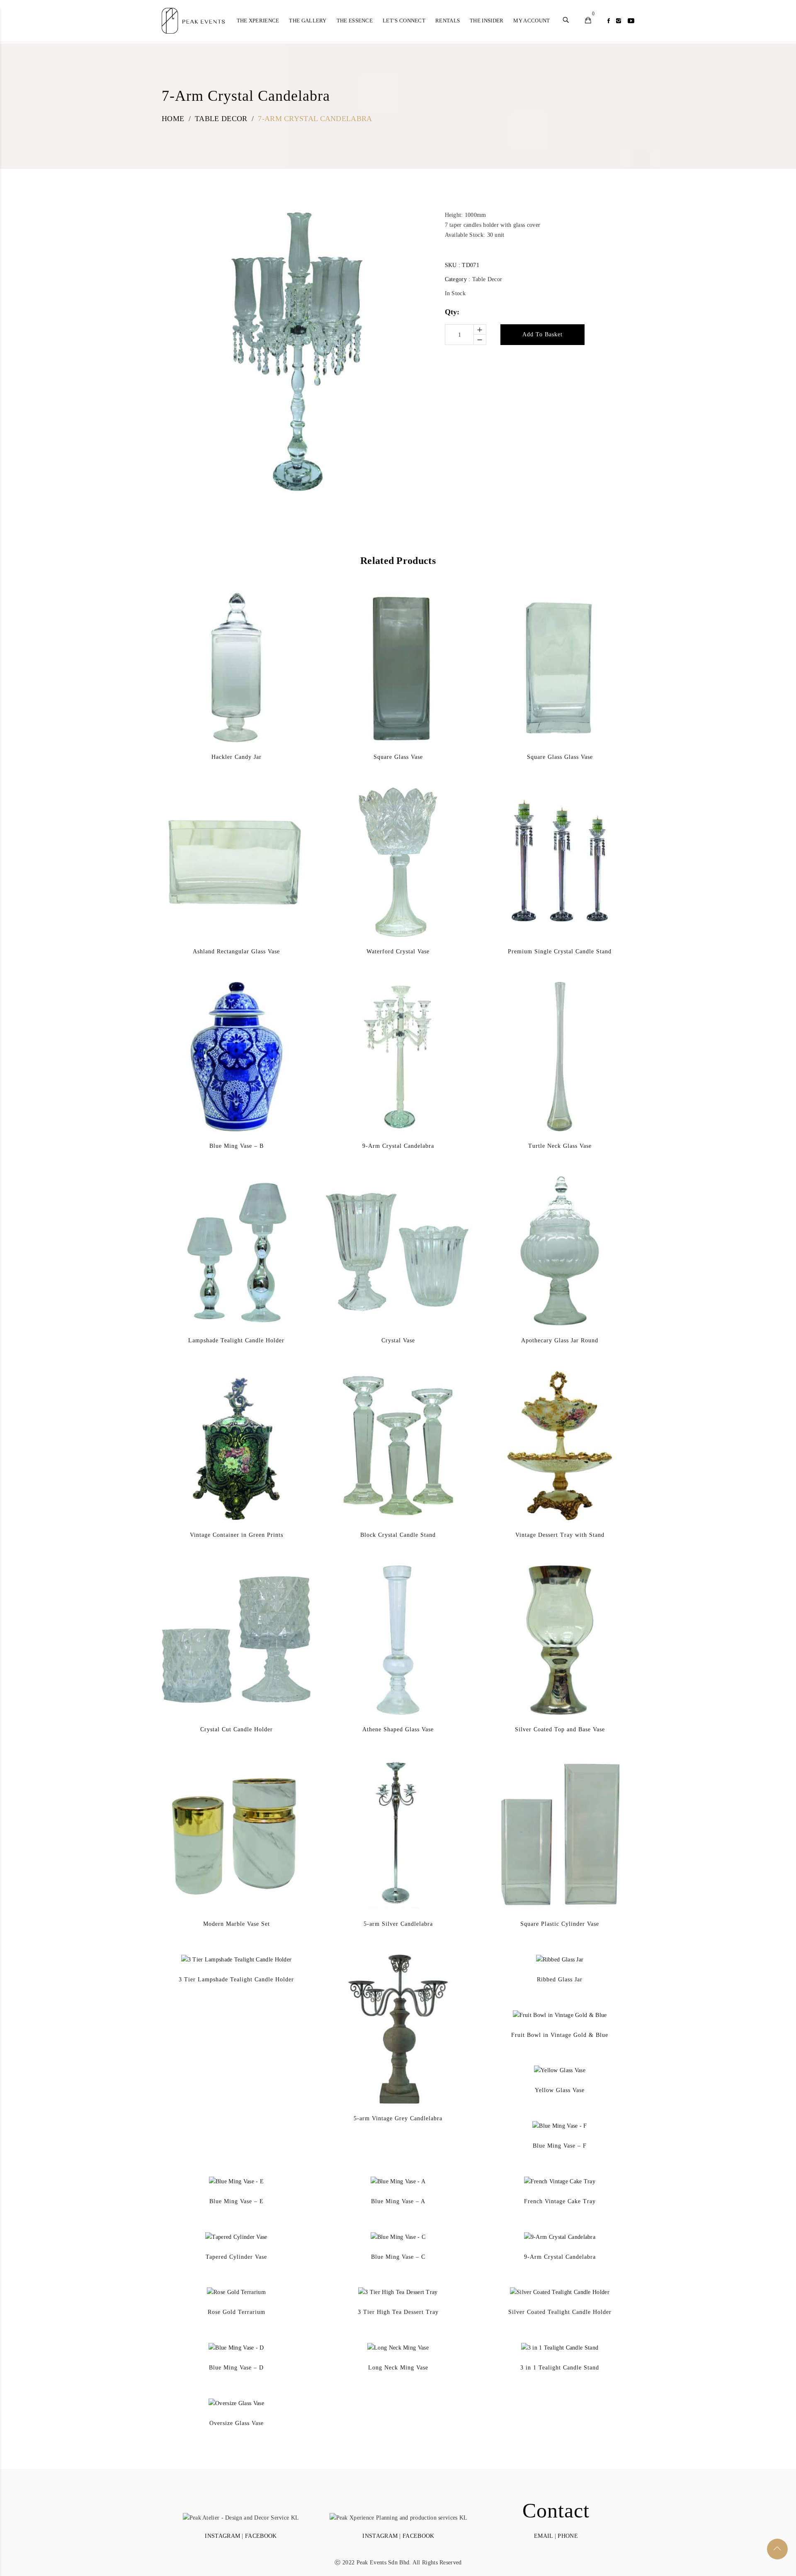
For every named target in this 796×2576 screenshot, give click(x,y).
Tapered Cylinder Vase (236, 2257)
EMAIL (544, 2536)
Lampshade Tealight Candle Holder (236, 1340)
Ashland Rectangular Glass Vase (236, 951)
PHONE (568, 2536)
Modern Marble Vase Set (237, 1924)
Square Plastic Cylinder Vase (560, 1924)
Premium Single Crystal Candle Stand (560, 951)
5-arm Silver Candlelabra (398, 1924)
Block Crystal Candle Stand (398, 1535)
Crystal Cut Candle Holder (237, 1729)
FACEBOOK (261, 2536)
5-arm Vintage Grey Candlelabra (398, 2118)
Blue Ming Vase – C (398, 2257)
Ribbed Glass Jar (560, 1979)
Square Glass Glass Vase (560, 757)
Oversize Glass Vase (237, 2423)
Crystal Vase (398, 1340)
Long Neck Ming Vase (398, 2368)
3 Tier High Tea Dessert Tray (398, 2312)
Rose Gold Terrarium (237, 2312)
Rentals (448, 21)
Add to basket (542, 334)
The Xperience (258, 21)
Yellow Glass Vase (560, 2090)
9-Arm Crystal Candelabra (398, 1146)
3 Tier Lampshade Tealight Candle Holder (236, 1979)
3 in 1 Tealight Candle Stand (560, 2368)
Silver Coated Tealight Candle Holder (560, 2312)
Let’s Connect (404, 21)
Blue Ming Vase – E (237, 2201)
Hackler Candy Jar (237, 757)
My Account (531, 21)
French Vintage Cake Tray (560, 2201)
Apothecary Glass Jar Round (560, 1340)
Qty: (452, 312)
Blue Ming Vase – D (236, 2368)
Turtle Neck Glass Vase (560, 1146)
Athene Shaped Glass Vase (398, 1729)
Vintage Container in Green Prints (237, 1535)
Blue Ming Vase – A (398, 2201)
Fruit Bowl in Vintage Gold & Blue (560, 2035)
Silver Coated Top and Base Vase (560, 1729)
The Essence (355, 21)
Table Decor (487, 279)
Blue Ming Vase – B (237, 1146)
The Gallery (308, 21)
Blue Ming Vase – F (560, 2146)
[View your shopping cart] (588, 21)
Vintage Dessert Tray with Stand (560, 1535)
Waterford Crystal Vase (398, 951)
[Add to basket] (224, 688)
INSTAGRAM (222, 2536)
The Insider (487, 21)
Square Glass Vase (398, 757)
